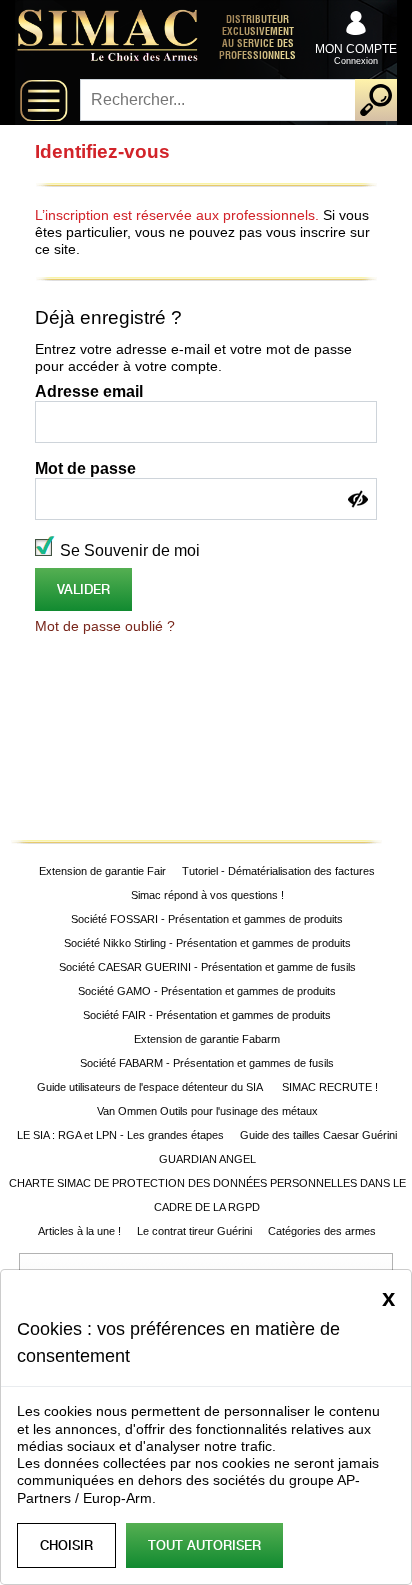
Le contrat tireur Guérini (194, 1231)
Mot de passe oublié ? (105, 626)
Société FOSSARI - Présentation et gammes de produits (207, 919)
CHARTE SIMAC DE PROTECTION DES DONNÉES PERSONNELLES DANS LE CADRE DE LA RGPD (207, 1195)
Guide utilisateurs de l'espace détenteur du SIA (151, 1087)
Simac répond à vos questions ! (207, 895)
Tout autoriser (204, 1545)
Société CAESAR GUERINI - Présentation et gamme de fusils (207, 967)
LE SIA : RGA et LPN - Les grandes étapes (120, 1135)
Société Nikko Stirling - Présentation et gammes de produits (207, 943)
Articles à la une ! (79, 1231)
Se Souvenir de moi (130, 550)
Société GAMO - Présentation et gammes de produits (207, 991)
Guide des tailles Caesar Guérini (318, 1135)
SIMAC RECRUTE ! (330, 1087)
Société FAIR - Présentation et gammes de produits (207, 1015)
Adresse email (89, 391)
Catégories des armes (322, 1231)
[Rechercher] (376, 100)
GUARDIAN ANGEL (207, 1159)
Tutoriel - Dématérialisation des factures (278, 871)
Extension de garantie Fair (102, 871)
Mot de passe (85, 468)
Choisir (66, 1545)
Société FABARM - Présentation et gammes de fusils (207, 1063)
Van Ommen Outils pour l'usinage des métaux (207, 1111)
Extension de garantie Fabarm (207, 1039)
